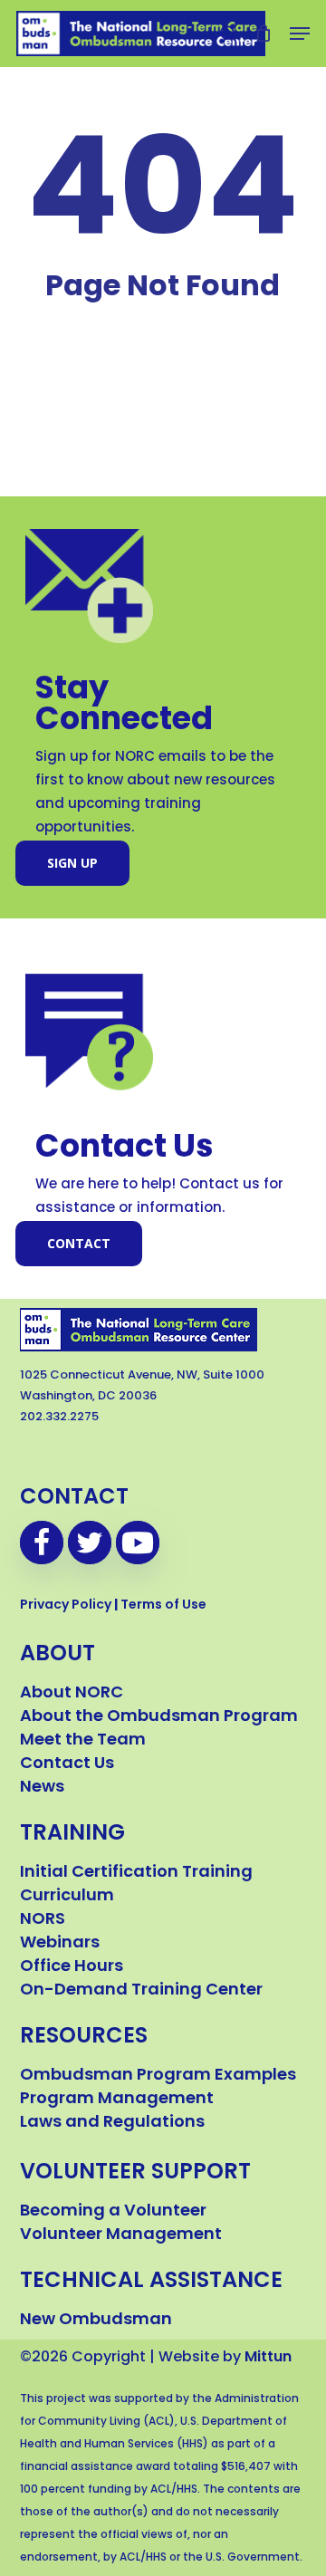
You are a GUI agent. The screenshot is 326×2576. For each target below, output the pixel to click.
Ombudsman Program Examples (158, 2076)
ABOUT (58, 1655)
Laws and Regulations (112, 2123)
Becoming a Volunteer (113, 2212)
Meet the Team (83, 1741)
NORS (43, 1920)
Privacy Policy (66, 1605)
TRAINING (72, 1834)
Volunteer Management (121, 2235)
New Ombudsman (96, 2321)
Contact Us (67, 1764)
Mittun (268, 2358)
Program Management (117, 2100)
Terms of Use (163, 1605)
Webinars (60, 1944)
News (42, 1788)
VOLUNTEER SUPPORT (135, 2173)
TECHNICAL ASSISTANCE (151, 2282)
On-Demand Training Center (141, 1991)
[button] (300, 34)
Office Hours (72, 1967)
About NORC (72, 1694)
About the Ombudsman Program (159, 1717)
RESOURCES (84, 2037)
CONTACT (74, 1498)
